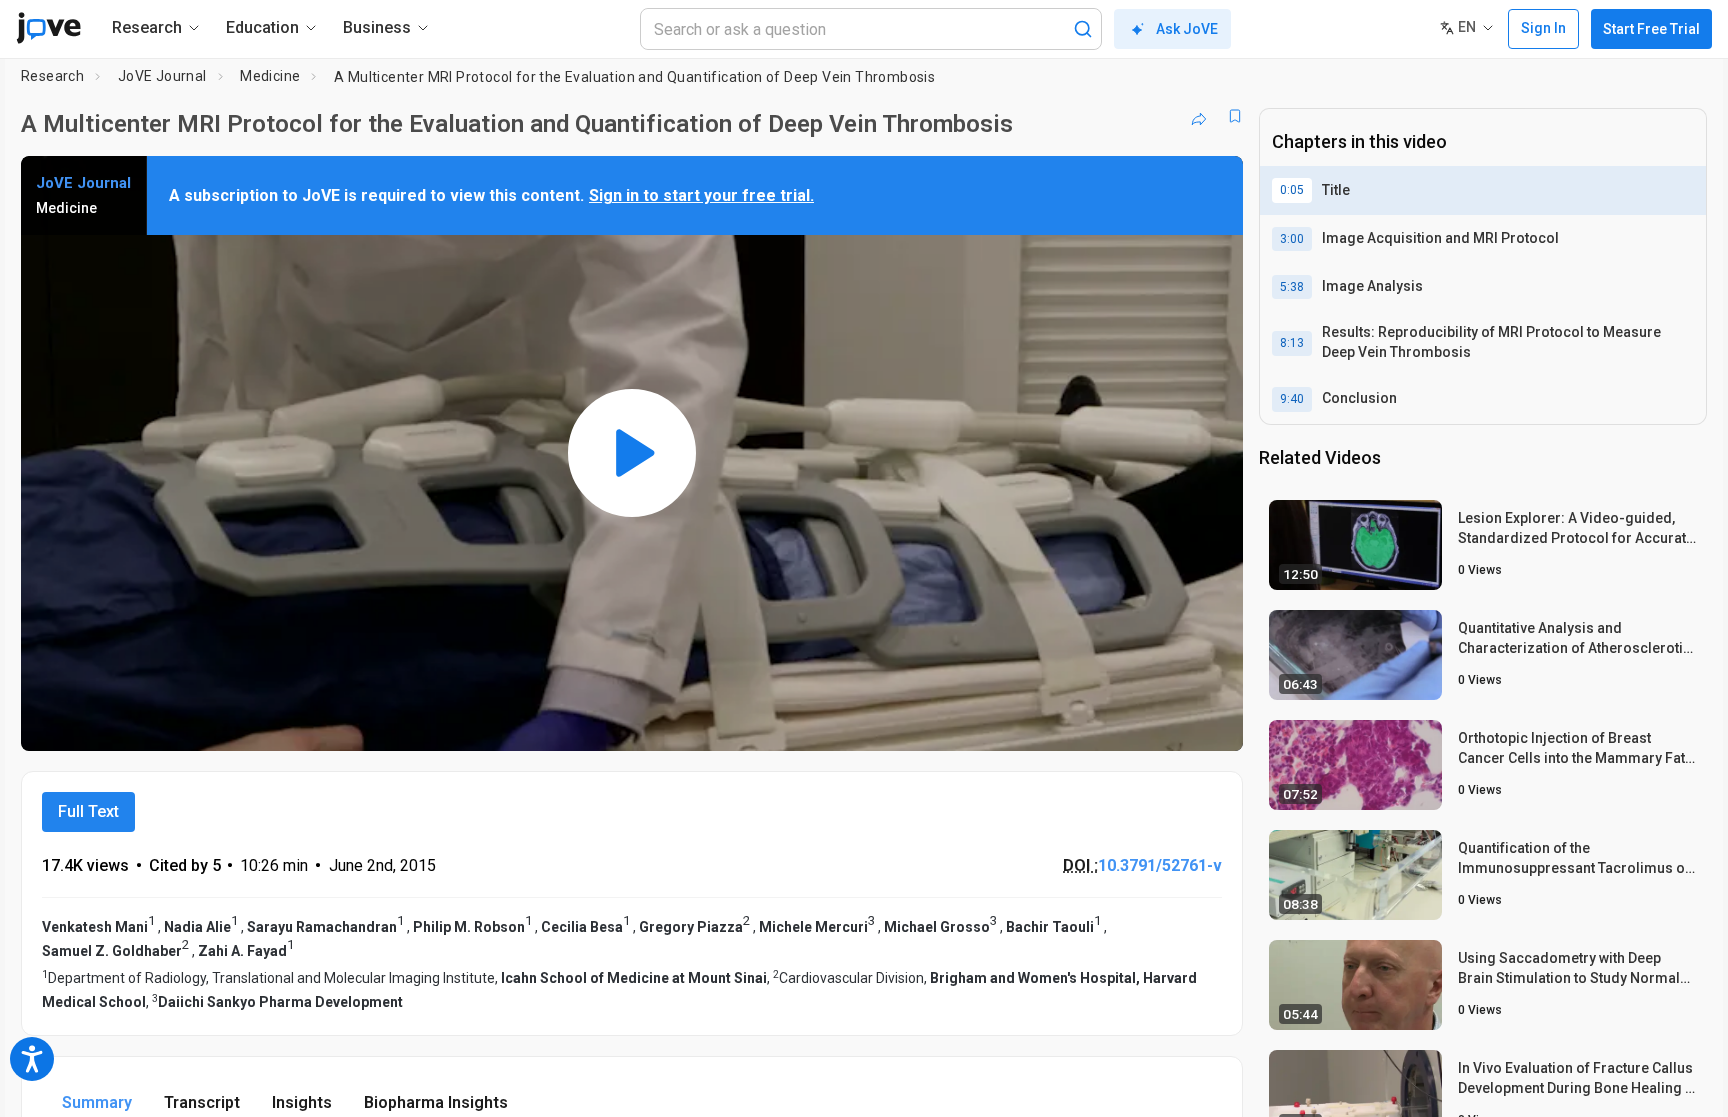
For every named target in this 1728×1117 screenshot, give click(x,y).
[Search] (1083, 29)
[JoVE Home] (48, 28)
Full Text (88, 811)
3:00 (1292, 239)
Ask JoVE (1187, 29)
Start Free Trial (1651, 29)
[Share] (1199, 116)
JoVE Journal (162, 76)
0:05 (1292, 190)
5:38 (1292, 287)
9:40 (1292, 399)
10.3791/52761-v (1160, 865)
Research (52, 76)
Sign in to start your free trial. (701, 195)
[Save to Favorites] (1235, 116)
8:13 (1292, 343)
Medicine (270, 76)
